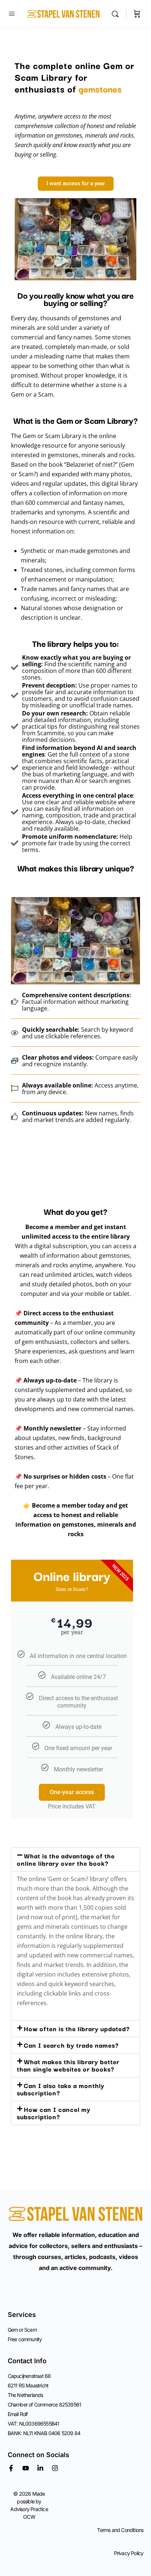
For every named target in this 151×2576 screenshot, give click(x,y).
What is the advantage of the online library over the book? (66, 1859)
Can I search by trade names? (71, 2045)
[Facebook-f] (11, 2468)
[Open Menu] (12, 13)
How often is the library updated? (77, 2028)
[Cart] (137, 14)
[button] (75, 1859)
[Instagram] (55, 2468)
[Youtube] (26, 2468)
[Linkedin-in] (40, 2468)
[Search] (117, 14)
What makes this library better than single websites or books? (68, 2065)
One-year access (72, 1792)
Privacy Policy (129, 2553)
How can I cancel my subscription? (54, 2113)
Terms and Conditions (120, 2530)
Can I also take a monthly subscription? (61, 2089)
